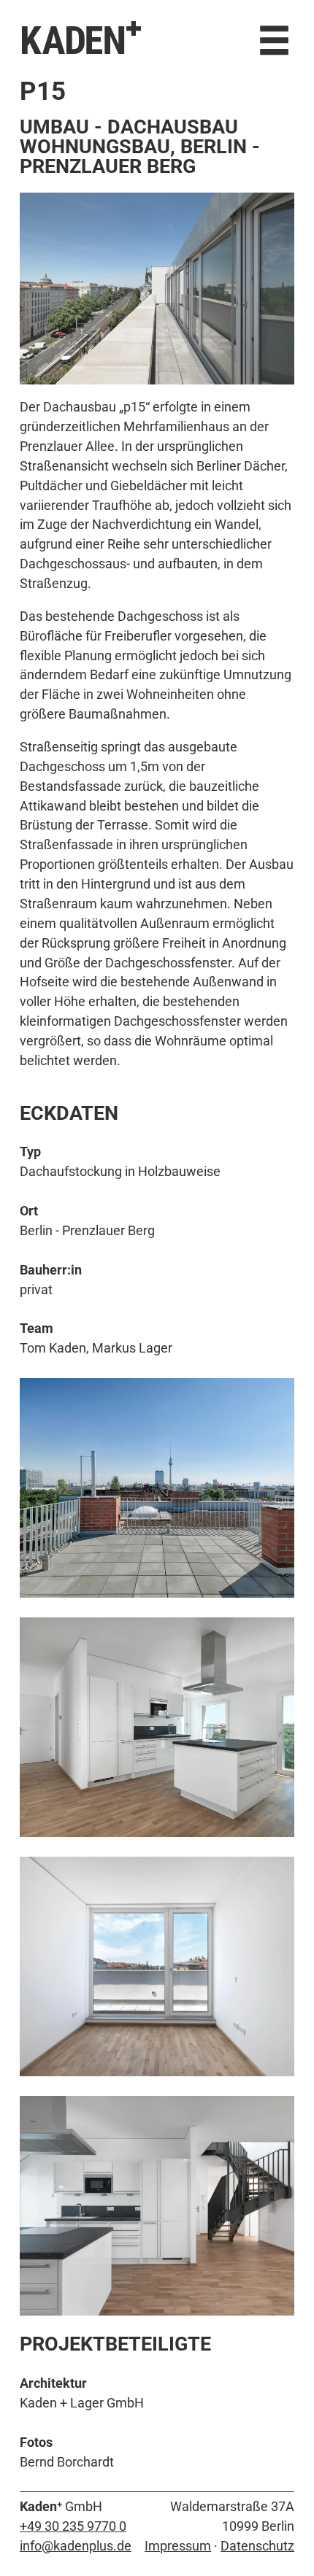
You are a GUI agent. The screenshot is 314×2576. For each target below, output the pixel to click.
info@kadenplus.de (76, 2546)
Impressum (178, 2546)
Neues (42, 69)
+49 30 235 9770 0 (73, 2526)
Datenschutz (257, 2546)
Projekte (113, 69)
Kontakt (53, 89)
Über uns (197, 69)
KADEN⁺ (81, 39)
